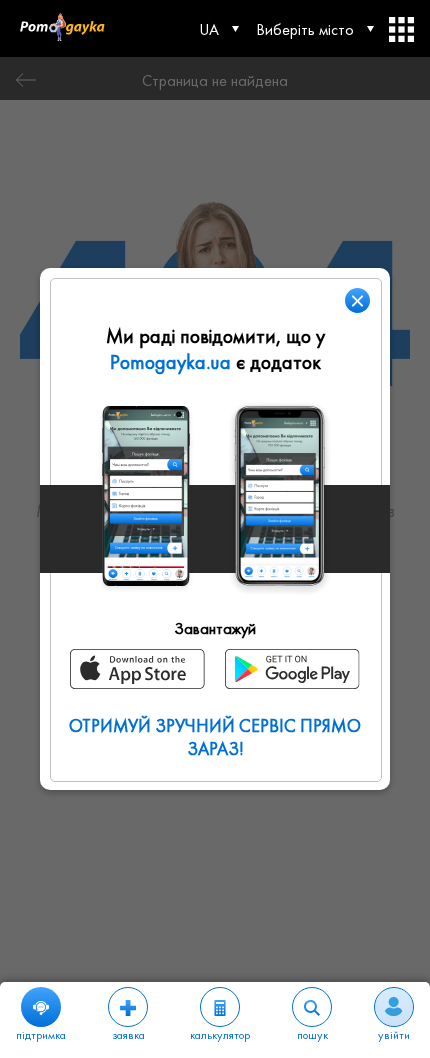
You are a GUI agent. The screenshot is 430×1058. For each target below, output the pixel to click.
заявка (128, 1035)
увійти (394, 1035)
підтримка (41, 1035)
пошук (312, 1035)
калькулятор (220, 1035)
